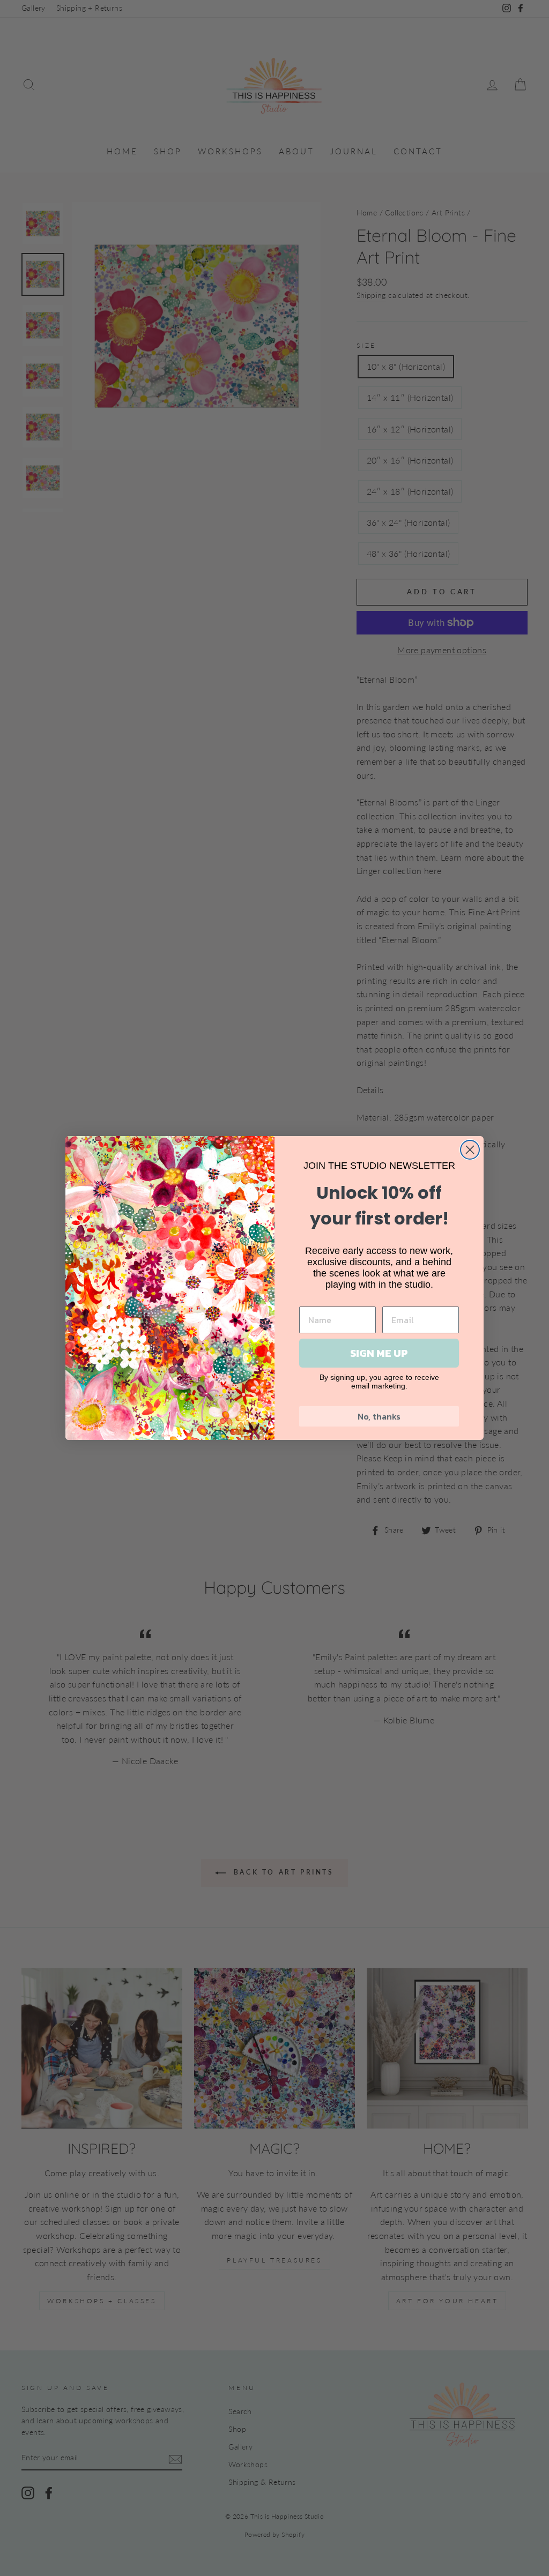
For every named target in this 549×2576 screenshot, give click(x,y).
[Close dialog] (470, 1150)
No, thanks (379, 1416)
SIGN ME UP (379, 1353)
